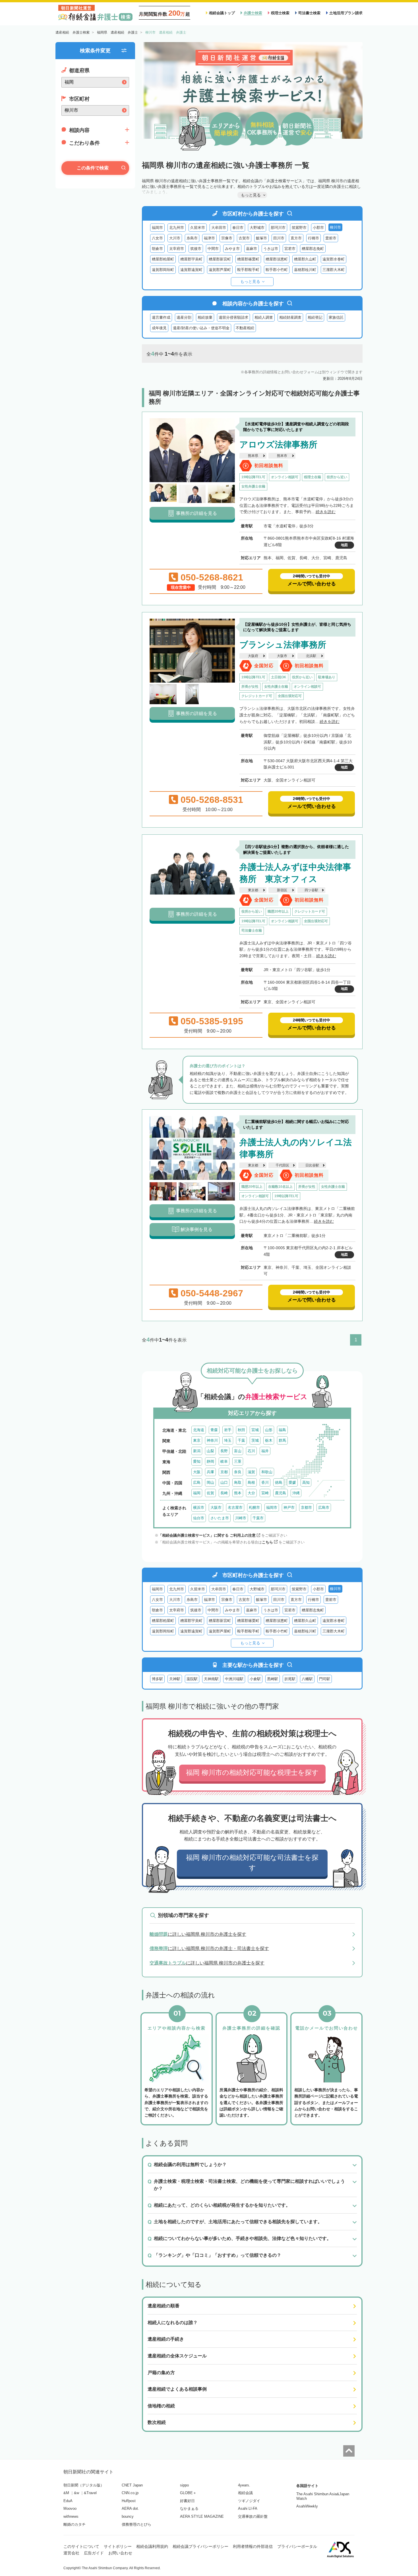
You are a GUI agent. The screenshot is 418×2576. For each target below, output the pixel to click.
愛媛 (292, 1482)
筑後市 (196, 249)
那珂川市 (278, 228)
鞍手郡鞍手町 (248, 270)
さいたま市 (220, 1518)
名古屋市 (235, 1507)
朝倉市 (157, 249)
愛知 (197, 1461)
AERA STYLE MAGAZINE (202, 2516)
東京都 (253, 890)
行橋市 (313, 238)
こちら (267, 1542)
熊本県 (253, 456)
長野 (224, 1451)
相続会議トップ (222, 13)
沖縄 (296, 1493)
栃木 (269, 1440)
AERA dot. (130, 2508)
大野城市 (257, 228)
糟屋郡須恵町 (277, 259)
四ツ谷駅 (311, 890)
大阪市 (282, 656)
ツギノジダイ (249, 2501)
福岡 (197, 1493)
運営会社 (71, 2553)
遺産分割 (184, 317)
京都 (224, 1472)
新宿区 (282, 890)
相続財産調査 (290, 317)
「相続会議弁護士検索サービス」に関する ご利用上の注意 (207, 1535)
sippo (184, 2485)
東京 (197, 1440)
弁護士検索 (253, 13)
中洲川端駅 (234, 1679)
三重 (238, 1461)
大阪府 (253, 656)
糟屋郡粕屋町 (163, 259)
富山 (238, 1451)
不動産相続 (245, 328)
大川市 (175, 238)
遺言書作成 (161, 317)
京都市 (306, 1507)
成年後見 (159, 328)
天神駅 (175, 1679)
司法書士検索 (309, 13)
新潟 (197, 1451)
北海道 (199, 1430)
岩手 (228, 1430)
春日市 (238, 228)
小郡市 (318, 228)
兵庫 (210, 1472)
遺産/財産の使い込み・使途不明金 (201, 328)
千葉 (241, 1440)
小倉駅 (255, 1679)
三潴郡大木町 (334, 270)
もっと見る (250, 281)
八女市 (157, 238)
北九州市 (177, 228)
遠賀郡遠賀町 (191, 270)
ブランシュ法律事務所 (283, 645)
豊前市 (331, 238)
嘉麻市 (252, 249)
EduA (68, 2501)
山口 (224, 1482)
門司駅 (325, 1679)
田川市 (279, 238)
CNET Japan (132, 2485)
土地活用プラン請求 (346, 13)
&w (76, 2493)
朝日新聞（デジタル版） (84, 2485)
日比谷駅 (312, 1165)
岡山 (210, 1482)
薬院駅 (192, 1679)
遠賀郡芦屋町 (220, 270)
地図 (344, 545)
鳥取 (238, 1482)
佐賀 (210, 1493)
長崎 (224, 1493)
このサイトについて (81, 2546)
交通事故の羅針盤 (253, 2516)
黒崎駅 (273, 1679)
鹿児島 (281, 1493)
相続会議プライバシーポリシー (200, 2546)
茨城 (255, 1440)
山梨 (210, 1451)
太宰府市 (177, 249)
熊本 (238, 1493)
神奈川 (212, 1440)
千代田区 (282, 1165)
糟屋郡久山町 (305, 259)
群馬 (282, 1440)
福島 (282, 1430)
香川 (265, 1482)
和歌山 (267, 1472)
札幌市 (254, 1507)
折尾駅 (290, 1679)
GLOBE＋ (188, 2493)
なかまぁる (189, 2508)
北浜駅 (311, 656)
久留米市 (198, 228)
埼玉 (228, 1440)
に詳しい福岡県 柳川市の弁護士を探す (198, 1934)
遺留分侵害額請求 (233, 317)
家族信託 (336, 317)
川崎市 (241, 1518)
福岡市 (157, 228)
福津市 (209, 238)
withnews (71, 2516)
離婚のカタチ (75, 2524)
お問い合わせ (120, 2553)
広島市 (324, 1507)
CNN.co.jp (130, 2493)
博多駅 (157, 1679)
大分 (251, 1493)
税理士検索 (280, 13)
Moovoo (70, 2508)
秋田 (241, 1430)
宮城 (255, 1430)
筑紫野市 (299, 228)
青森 (214, 1430)
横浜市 (199, 1507)
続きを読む (326, 512)
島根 (251, 1482)
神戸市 (289, 1507)
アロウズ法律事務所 (278, 444)
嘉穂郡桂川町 (305, 270)
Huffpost (129, 2501)
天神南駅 (211, 1679)
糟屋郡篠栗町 (248, 259)
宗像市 (227, 238)
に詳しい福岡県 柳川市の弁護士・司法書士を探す (209, 1948)
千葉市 (258, 1518)
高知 (306, 1482)
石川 (251, 1451)
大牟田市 (219, 228)
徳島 (279, 1482)
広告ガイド (94, 2553)
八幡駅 (307, 1679)
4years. (244, 2485)
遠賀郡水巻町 (334, 259)
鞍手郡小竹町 (277, 270)
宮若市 (290, 249)
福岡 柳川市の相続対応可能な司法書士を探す (252, 1863)
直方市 (296, 238)
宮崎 (265, 1493)
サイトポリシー (118, 2546)
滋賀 (251, 1472)
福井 (265, 1451)
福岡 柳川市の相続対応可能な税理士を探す (252, 1772)
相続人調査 (264, 317)
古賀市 (244, 238)
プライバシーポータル (297, 2546)
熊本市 (282, 456)
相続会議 (245, 2493)
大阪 (197, 1472)
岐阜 (224, 1461)
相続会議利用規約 (152, 2546)
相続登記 (315, 317)
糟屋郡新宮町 (220, 259)
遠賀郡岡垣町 (163, 270)
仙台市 (199, 1518)
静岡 (210, 1461)
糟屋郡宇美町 (191, 259)
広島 (197, 1482)
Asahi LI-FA (248, 2508)
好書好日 (187, 2501)
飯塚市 (261, 238)
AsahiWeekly (307, 2506)
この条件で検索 (93, 168)
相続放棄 (205, 317)
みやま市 (232, 249)
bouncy (128, 2516)
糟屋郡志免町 (313, 249)
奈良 (238, 1472)
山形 (269, 1430)
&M (66, 2493)
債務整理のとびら (136, 2524)
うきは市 (271, 249)
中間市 (213, 249)
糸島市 (192, 238)
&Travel (90, 2493)
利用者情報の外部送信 (253, 2546)
